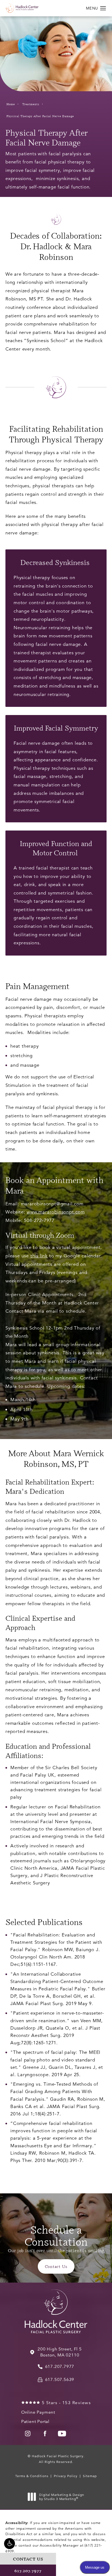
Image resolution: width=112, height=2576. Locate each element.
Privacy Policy (66, 2476)
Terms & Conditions (32, 2476)
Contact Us (56, 2266)
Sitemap (90, 2476)
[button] (10, 2544)
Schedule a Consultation (56, 2235)
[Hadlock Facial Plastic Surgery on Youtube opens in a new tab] (62, 2434)
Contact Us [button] (28, 2559)
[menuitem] (28, 2434)
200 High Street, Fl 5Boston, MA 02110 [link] (60, 2352)
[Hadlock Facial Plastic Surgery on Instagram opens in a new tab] (28, 2434)
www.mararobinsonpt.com (56, 1212)
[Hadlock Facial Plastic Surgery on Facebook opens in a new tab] (45, 2434)
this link (39, 1256)
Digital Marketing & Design (62, 2497)
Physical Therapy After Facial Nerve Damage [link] (40, 116)
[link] (56, 2367)
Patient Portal (35, 2422)
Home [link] (11, 104)
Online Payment (38, 2412)
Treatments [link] (31, 104)
